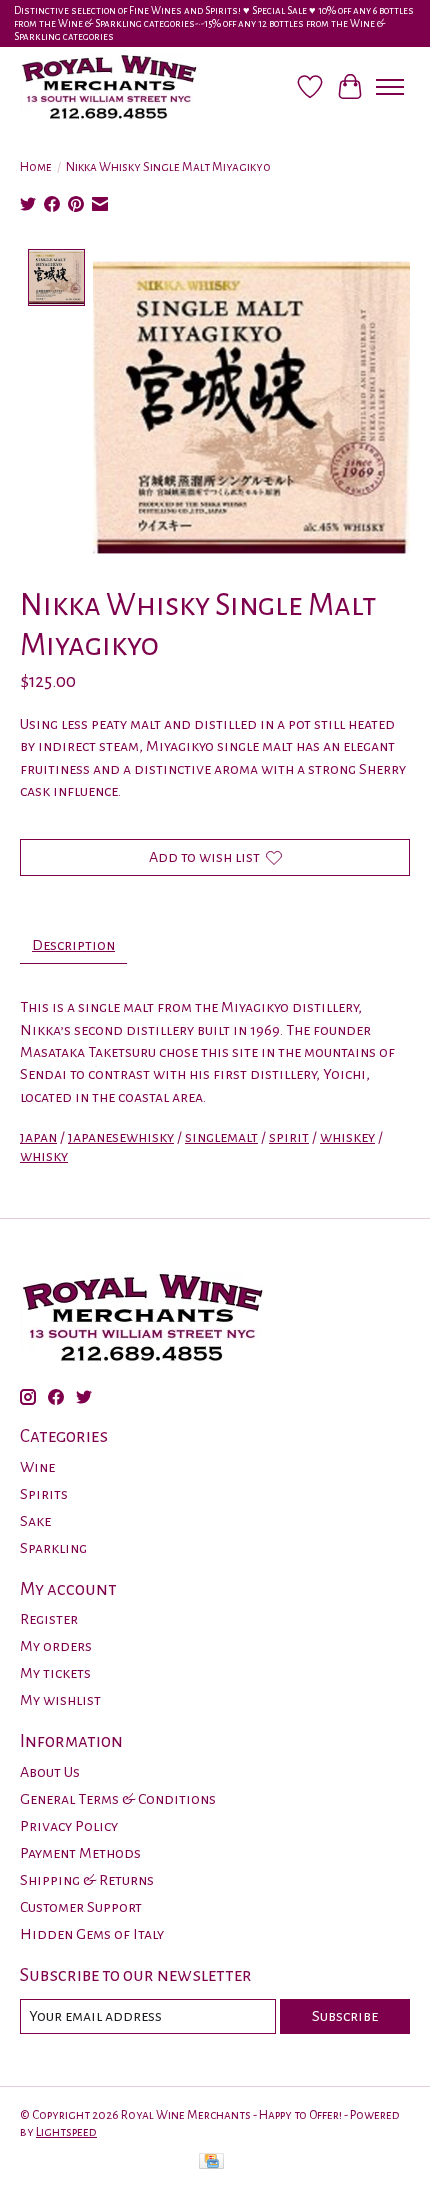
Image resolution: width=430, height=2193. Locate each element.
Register (49, 1619)
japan (38, 1137)
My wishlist (60, 1700)
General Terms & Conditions (118, 1799)
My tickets (55, 1673)
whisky (44, 1156)
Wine (37, 1467)
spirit (289, 1137)
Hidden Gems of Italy (92, 1934)
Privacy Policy (69, 1826)
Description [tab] (73, 945)
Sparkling (53, 1548)
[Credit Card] (211, 2163)
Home (36, 167)
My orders (56, 1646)
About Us (50, 1772)
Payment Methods (80, 1853)
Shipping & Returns (87, 1880)
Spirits (44, 1494)
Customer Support (81, 1907)
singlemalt (221, 1137)
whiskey (347, 1137)
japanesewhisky (121, 1137)
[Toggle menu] (390, 87)
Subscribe (345, 2016)
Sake (35, 1521)
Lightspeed (66, 2132)
